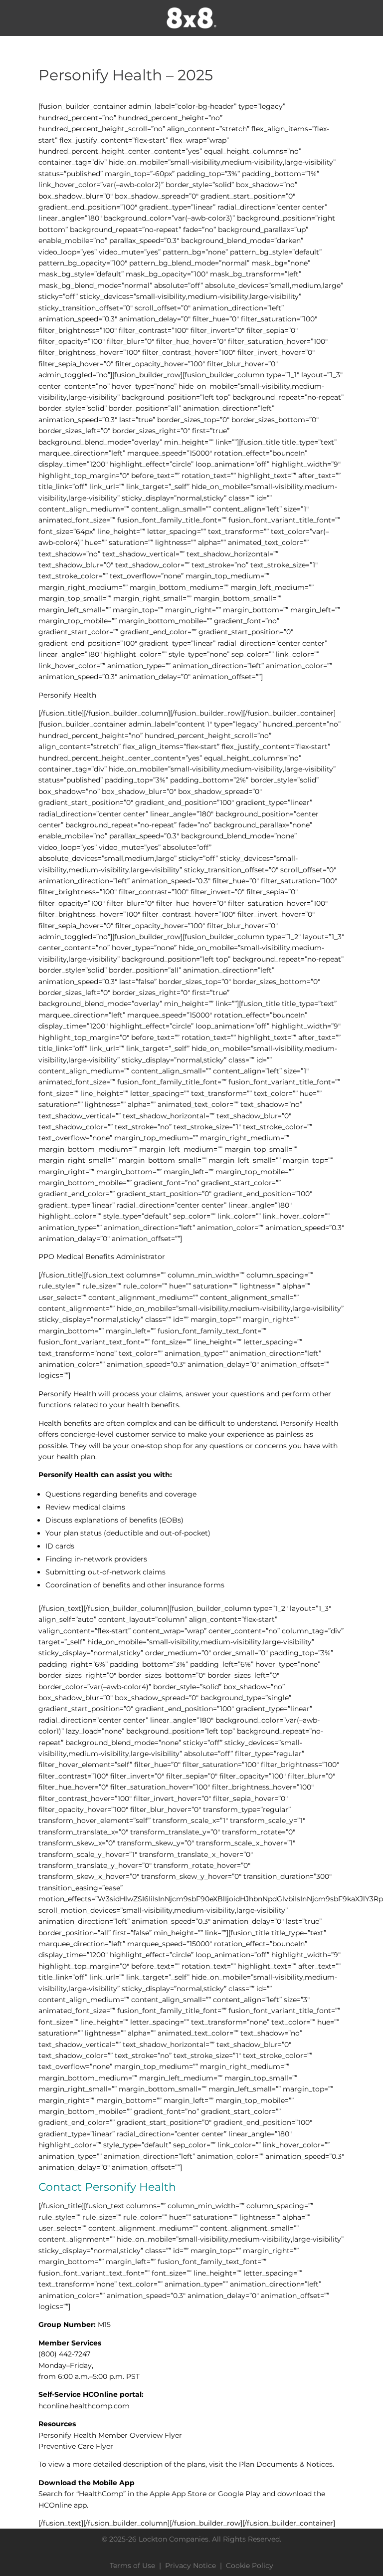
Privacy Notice (191, 2566)
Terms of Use (132, 2566)
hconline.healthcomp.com (84, 2406)
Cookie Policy (250, 2566)
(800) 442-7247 (64, 2354)
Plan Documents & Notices (286, 2464)
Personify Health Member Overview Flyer (110, 2435)
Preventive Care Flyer (76, 2446)
